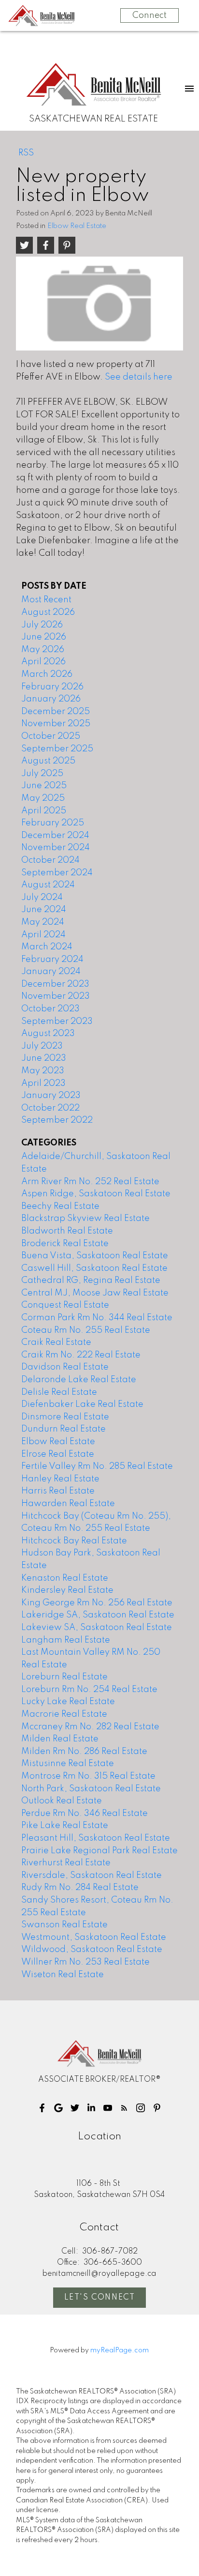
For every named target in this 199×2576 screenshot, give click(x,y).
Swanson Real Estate (64, 1925)
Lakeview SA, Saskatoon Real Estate (97, 1628)
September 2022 (57, 1120)
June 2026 (44, 637)
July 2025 (42, 774)
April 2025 (44, 811)
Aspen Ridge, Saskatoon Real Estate (96, 1194)
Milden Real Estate (60, 1739)
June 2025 (44, 786)
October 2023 (50, 1009)
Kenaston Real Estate (65, 1578)
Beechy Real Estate (60, 1206)
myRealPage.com (120, 2350)
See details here (139, 377)
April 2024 (43, 935)
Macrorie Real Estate (64, 1714)
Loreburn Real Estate (64, 1677)
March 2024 (47, 947)
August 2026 (48, 612)
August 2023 (48, 1034)
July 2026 (42, 625)
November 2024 (56, 848)
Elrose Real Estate (58, 1454)
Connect (149, 15)
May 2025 (43, 798)
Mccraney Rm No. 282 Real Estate (90, 1727)
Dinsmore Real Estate (65, 1417)
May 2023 (43, 1071)
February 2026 (52, 687)
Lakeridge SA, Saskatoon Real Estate (98, 1615)
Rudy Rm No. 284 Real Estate (80, 1888)
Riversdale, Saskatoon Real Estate (92, 1875)
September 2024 (57, 873)
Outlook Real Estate (62, 1801)
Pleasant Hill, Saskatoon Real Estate (96, 1838)
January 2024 (51, 972)
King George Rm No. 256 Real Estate (97, 1603)
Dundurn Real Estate (64, 1429)
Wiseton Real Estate (63, 1975)
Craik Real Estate (56, 1342)
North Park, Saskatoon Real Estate (91, 1789)
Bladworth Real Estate (67, 1231)
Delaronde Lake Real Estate (79, 1380)
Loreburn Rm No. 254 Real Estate (89, 1690)
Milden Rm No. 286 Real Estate (84, 1752)
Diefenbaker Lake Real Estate (82, 1404)
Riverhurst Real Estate (66, 1863)
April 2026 (43, 662)
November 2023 (56, 996)
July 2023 (42, 1046)
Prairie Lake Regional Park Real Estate (99, 1851)
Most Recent (46, 600)
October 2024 (50, 860)
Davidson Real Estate (65, 1367)
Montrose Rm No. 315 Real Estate (88, 1776)
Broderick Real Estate (65, 1244)
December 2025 (56, 712)
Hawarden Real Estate (68, 1504)
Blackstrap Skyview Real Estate (85, 1219)
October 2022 (50, 1108)
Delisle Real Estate (59, 1392)
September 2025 (57, 749)
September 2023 (57, 1021)
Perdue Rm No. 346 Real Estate (85, 1814)
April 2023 (43, 1083)
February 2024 (52, 960)
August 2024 (48, 885)
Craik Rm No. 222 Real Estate (81, 1355)
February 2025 (53, 823)
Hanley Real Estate (60, 1479)
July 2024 (42, 898)
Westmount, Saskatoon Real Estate (94, 1937)
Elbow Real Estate (77, 226)
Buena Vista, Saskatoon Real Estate (95, 1256)
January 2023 (51, 1096)
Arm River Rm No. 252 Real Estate (90, 1182)
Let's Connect (100, 2298)
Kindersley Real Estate (67, 1590)
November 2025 (56, 724)
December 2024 (55, 836)
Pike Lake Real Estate (65, 1826)
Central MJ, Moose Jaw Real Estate (95, 1293)
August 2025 (48, 761)
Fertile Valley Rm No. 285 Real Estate (97, 1466)
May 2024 (43, 922)
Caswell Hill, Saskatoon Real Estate (94, 1268)
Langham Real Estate (66, 1640)
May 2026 (43, 650)
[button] (42, 2108)
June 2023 (44, 1058)
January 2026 (51, 699)
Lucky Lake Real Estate (68, 1702)
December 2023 (55, 984)
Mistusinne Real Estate (68, 1764)
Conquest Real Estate (65, 1305)
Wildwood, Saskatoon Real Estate (92, 1950)
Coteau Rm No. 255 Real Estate (86, 1330)
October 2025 (51, 736)
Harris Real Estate (58, 1491)
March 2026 (47, 674)
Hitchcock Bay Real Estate (74, 1541)
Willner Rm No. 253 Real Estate (85, 1962)
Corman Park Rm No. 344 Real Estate (97, 1318)
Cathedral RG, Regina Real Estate (91, 1280)
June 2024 (44, 910)
